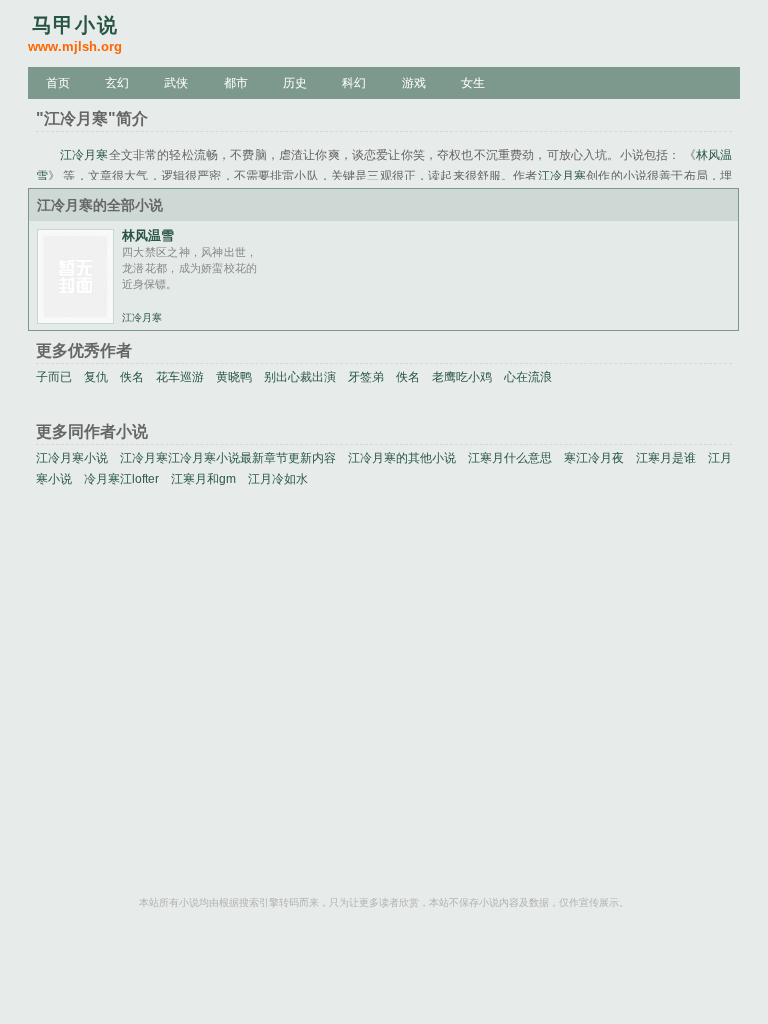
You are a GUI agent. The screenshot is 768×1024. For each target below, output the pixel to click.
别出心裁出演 (300, 377)
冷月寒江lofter (121, 479)
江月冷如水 (278, 479)
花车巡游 (180, 377)
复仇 (96, 377)
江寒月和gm (203, 479)
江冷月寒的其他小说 (402, 458)
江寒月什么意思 (510, 458)
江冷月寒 (84, 155)
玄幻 (117, 83)
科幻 (354, 83)
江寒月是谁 (666, 458)
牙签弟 (366, 377)
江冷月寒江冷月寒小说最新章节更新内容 (228, 458)
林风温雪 (148, 235)
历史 (295, 83)
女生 (473, 83)
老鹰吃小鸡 (462, 377)
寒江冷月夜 (594, 458)
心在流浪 (528, 377)
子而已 (54, 377)
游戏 (414, 83)
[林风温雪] (75, 318)
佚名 (132, 377)
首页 (58, 83)
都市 (236, 83)
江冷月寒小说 (72, 458)
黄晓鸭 (234, 377)
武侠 (176, 83)
